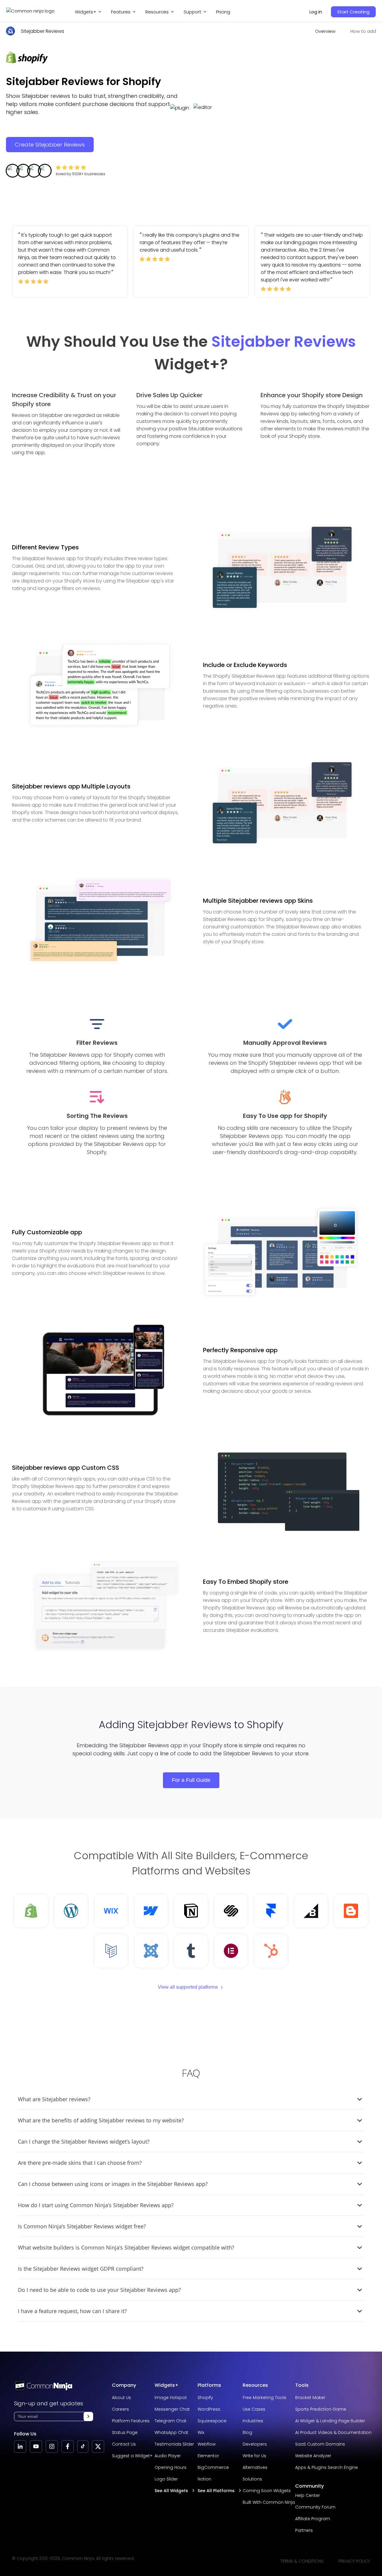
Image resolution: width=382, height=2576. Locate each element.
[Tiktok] (83, 2446)
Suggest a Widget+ (132, 2456)
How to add (363, 31)
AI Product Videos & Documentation (333, 2432)
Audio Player (168, 2456)
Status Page (125, 2432)
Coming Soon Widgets (267, 2491)
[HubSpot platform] (271, 1951)
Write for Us (254, 2456)
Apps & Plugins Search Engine (326, 2467)
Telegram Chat (171, 2421)
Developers (255, 2444)
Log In (316, 12)
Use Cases (254, 2409)
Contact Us (124, 2444)
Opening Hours (171, 2467)
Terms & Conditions (302, 2561)
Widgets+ (86, 12)
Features (121, 12)
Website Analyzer (313, 2456)
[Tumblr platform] (191, 1951)
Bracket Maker (310, 2398)
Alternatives (255, 2467)
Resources (255, 2385)
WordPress (209, 2409)
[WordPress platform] (71, 1911)
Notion (204, 2479)
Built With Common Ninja (269, 2502)
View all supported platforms (188, 1987)
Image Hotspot (171, 2398)
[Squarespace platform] (231, 1911)
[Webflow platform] (151, 1911)
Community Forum (315, 2507)
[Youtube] (36, 2446)
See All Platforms (216, 2491)
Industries (253, 2421)
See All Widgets (171, 2491)
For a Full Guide (191, 1780)
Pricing (223, 12)
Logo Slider (166, 2479)
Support (192, 12)
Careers (120, 2409)
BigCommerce (213, 2467)
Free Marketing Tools (264, 2398)
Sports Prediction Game (321, 2409)
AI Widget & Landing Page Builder (330, 2421)
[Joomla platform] (151, 1951)
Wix (201, 2432)
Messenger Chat (172, 2409)
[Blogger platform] (351, 1911)
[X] (98, 2446)
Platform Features (131, 2421)
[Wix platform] (111, 1911)
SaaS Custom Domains (320, 2444)
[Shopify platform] (31, 1911)
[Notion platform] (191, 1911)
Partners (304, 2530)
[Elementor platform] (231, 1951)
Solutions (252, 2479)
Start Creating (353, 12)
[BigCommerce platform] (311, 1911)
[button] (88, 2416)
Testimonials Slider (174, 2444)
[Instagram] (52, 2446)
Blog (247, 2432)
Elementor (208, 2456)
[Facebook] (68, 2446)
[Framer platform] (271, 1911)
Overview (325, 31)
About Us (121, 2398)
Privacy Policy (354, 2561)
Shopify (205, 2398)
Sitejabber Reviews (43, 31)
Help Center (308, 2495)
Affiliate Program (313, 2519)
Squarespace (212, 2421)
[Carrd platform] (111, 1951)
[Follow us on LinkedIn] (20, 2446)
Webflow (207, 2444)
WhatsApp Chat (171, 2432)
